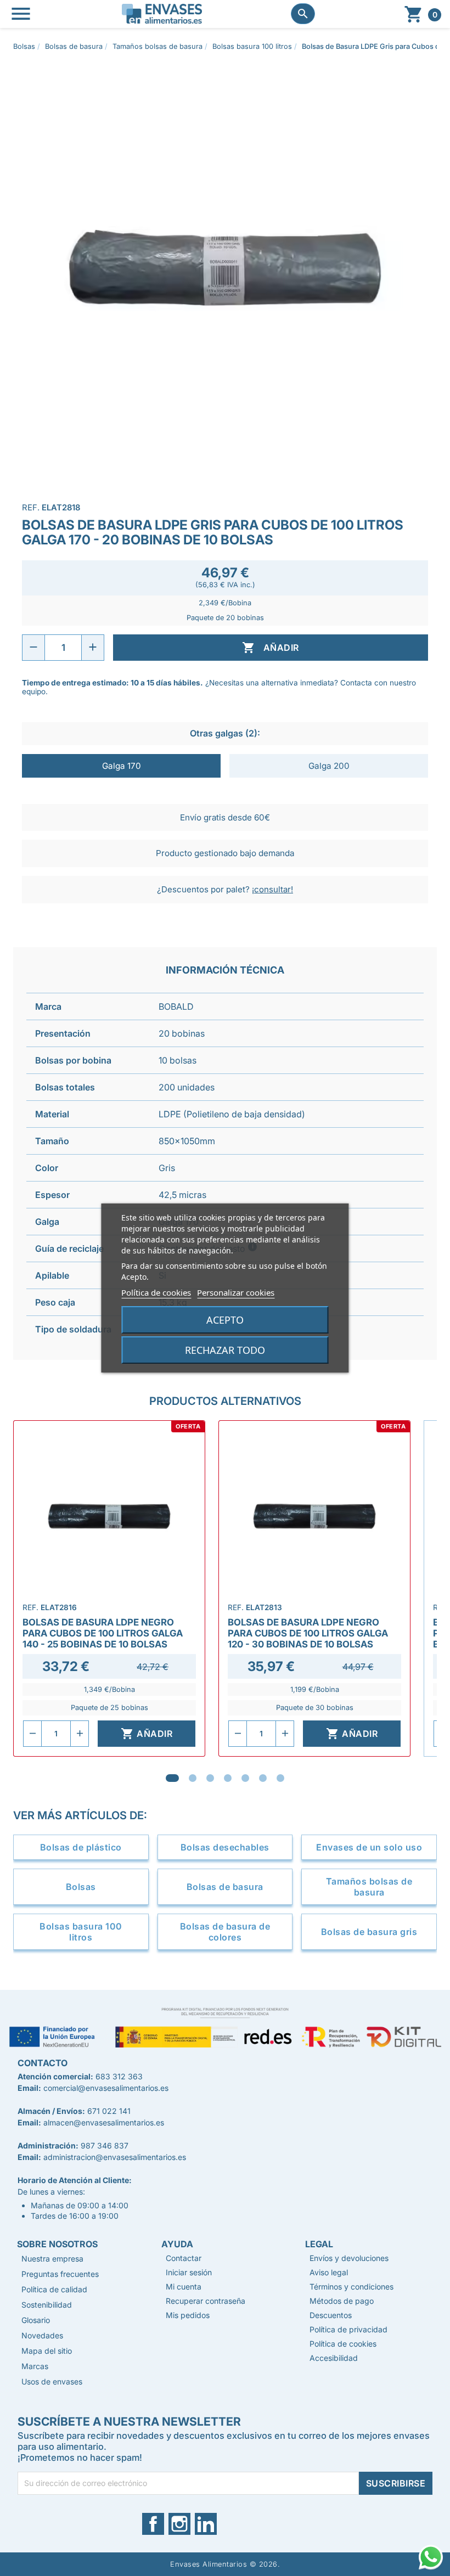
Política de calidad (54, 2289)
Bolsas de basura (225, 1887)
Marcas (35, 2366)
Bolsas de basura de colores (225, 1932)
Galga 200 (329, 766)
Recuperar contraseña (206, 2301)
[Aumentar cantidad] (93, 648)
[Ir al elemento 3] (210, 1778)
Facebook (160, 2524)
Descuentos (331, 2315)
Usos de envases (52, 2381)
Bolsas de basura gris (369, 1932)
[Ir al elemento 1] (172, 1778)
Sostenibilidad (47, 2305)
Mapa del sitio (47, 2351)
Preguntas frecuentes (60, 2274)
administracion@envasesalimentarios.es (115, 2157)
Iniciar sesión (189, 2272)
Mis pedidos (188, 2315)
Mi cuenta (184, 2287)
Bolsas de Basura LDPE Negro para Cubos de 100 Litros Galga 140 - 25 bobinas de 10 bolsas (103, 1633)
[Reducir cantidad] (33, 648)
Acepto (225, 1320)
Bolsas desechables (225, 1847)
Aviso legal (329, 2272)
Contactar (184, 2258)
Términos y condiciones (351, 2287)
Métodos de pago (342, 2301)
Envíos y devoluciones (349, 2258)
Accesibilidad (334, 2358)
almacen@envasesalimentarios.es (104, 2122)
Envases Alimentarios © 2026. (225, 2564)
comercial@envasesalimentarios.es (106, 2088)
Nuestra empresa (52, 2259)
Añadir (270, 648)
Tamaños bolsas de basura (369, 1887)
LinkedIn (210, 2524)
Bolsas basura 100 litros (81, 1932)
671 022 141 (109, 2111)
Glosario (36, 2320)
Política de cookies (156, 1292)
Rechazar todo (225, 1350)
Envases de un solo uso (369, 1847)
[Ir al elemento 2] (193, 1778)
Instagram (187, 2524)
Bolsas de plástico (81, 1847)
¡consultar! (272, 889)
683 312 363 (119, 2076)
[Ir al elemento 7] (280, 1778)
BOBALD (176, 1006)
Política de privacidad (348, 2329)
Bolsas (81, 1887)
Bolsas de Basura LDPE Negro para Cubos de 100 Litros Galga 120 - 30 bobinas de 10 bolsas (308, 1633)
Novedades (42, 2335)
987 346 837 (105, 2145)
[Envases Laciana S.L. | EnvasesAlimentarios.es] (162, 13)
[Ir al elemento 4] (228, 1778)
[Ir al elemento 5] (245, 1778)
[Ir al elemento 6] (263, 1778)
